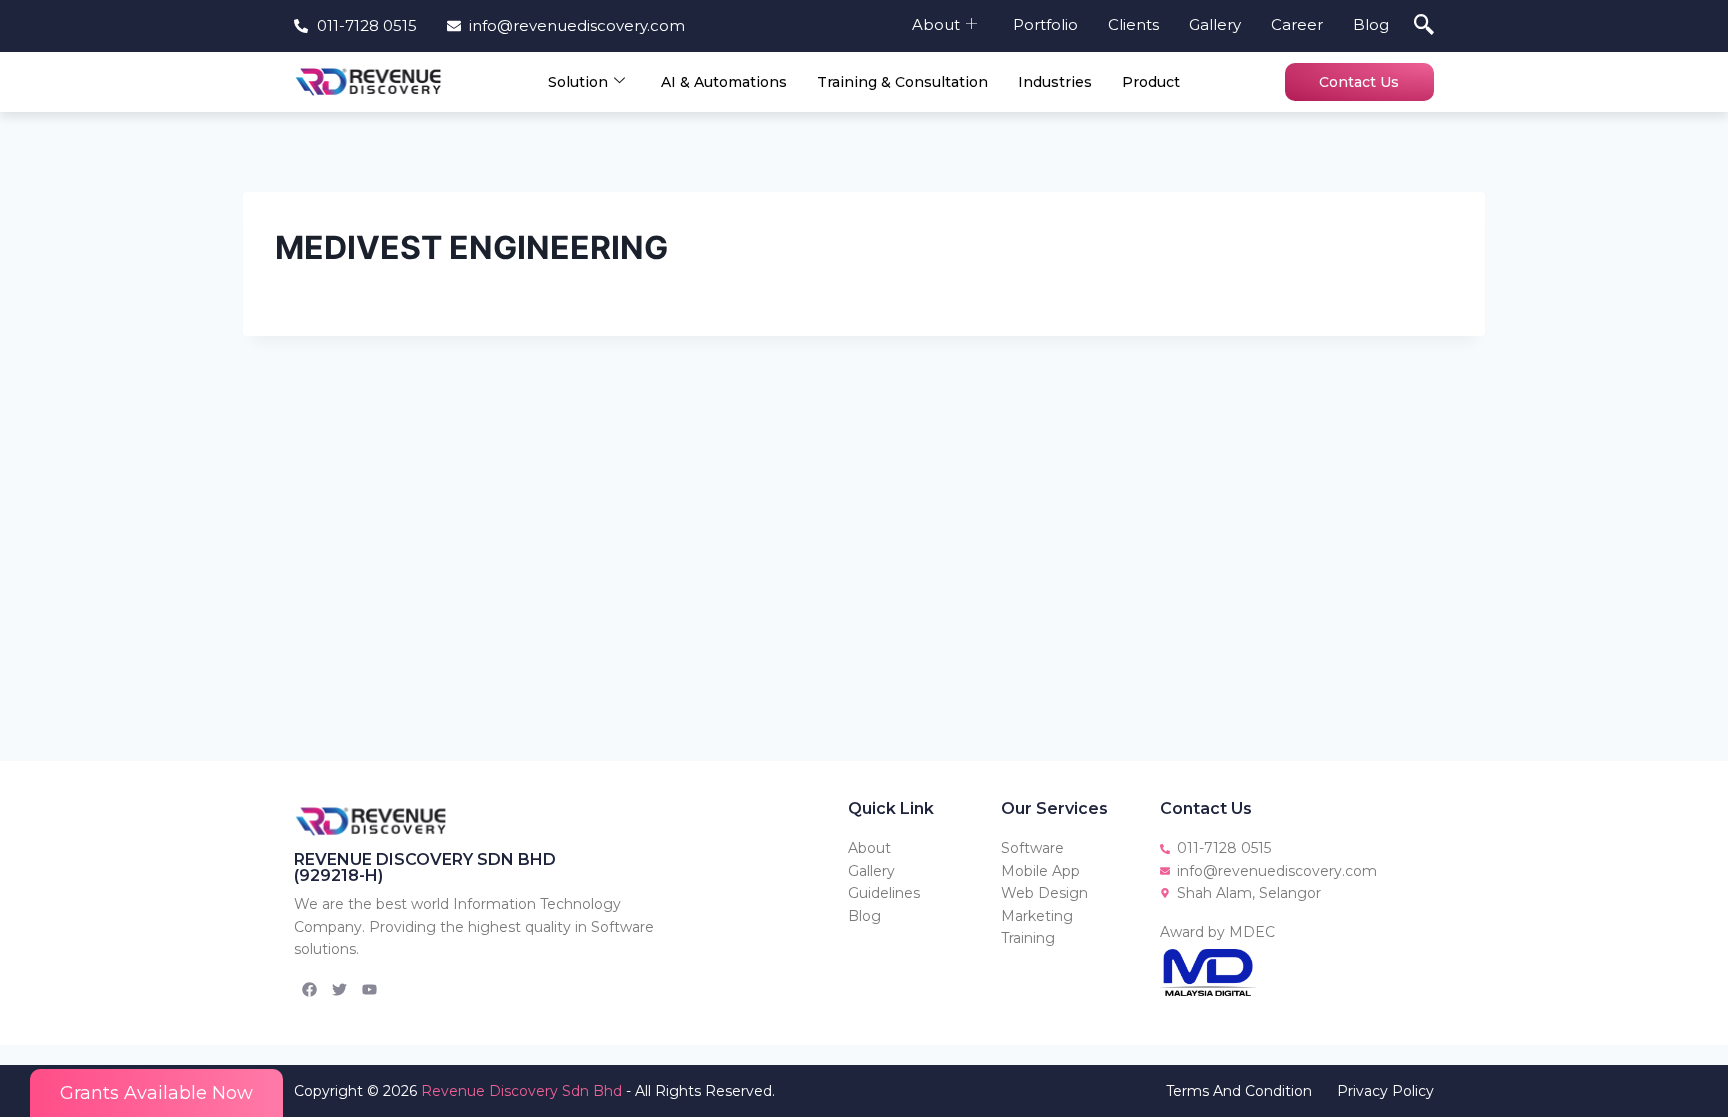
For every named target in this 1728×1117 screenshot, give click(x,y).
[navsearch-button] (1424, 26)
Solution (578, 82)
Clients (1133, 24)
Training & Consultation (902, 82)
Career (1297, 24)
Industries (1055, 82)
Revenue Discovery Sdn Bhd (521, 1091)
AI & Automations (724, 82)
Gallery (1215, 24)
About (936, 24)
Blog (1371, 24)
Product (1151, 82)
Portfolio (1045, 24)
